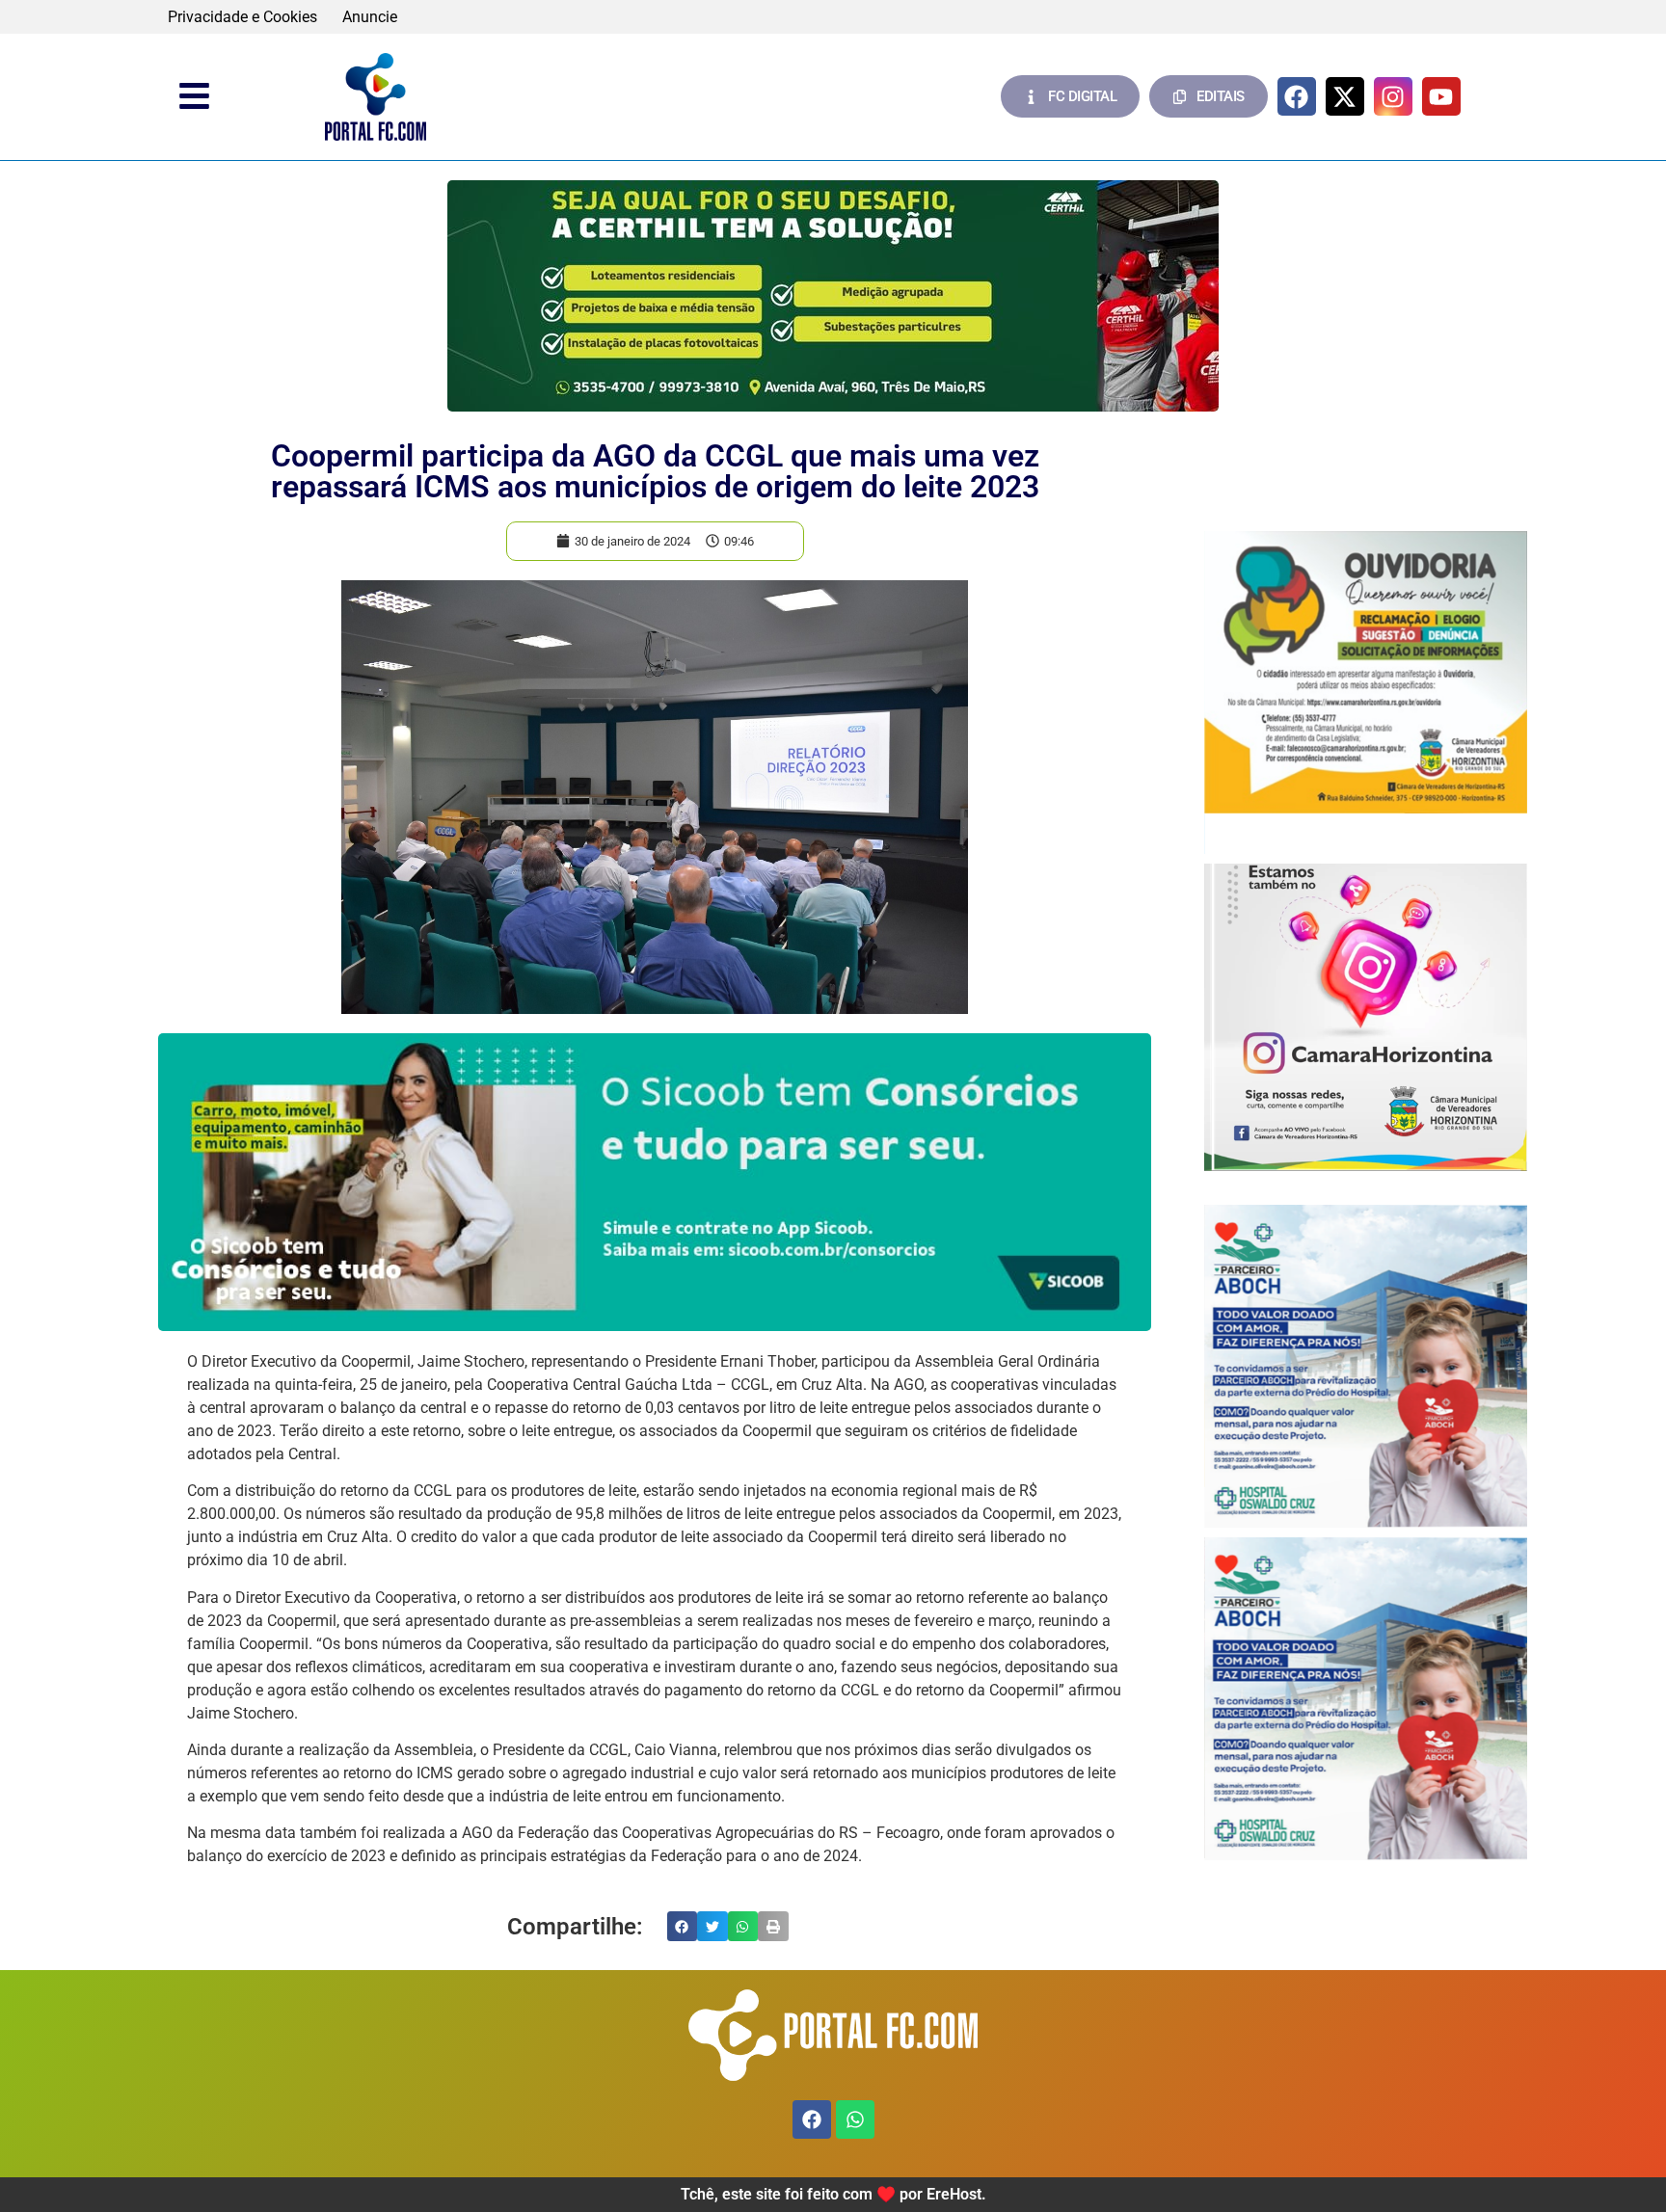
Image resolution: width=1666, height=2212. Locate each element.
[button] (683, 1927)
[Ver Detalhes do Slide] (833, 296)
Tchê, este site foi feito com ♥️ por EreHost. (833, 2194)
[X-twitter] (1345, 96)
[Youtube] (1441, 96)
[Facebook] (1297, 96)
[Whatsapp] (855, 2119)
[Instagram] (1393, 96)
